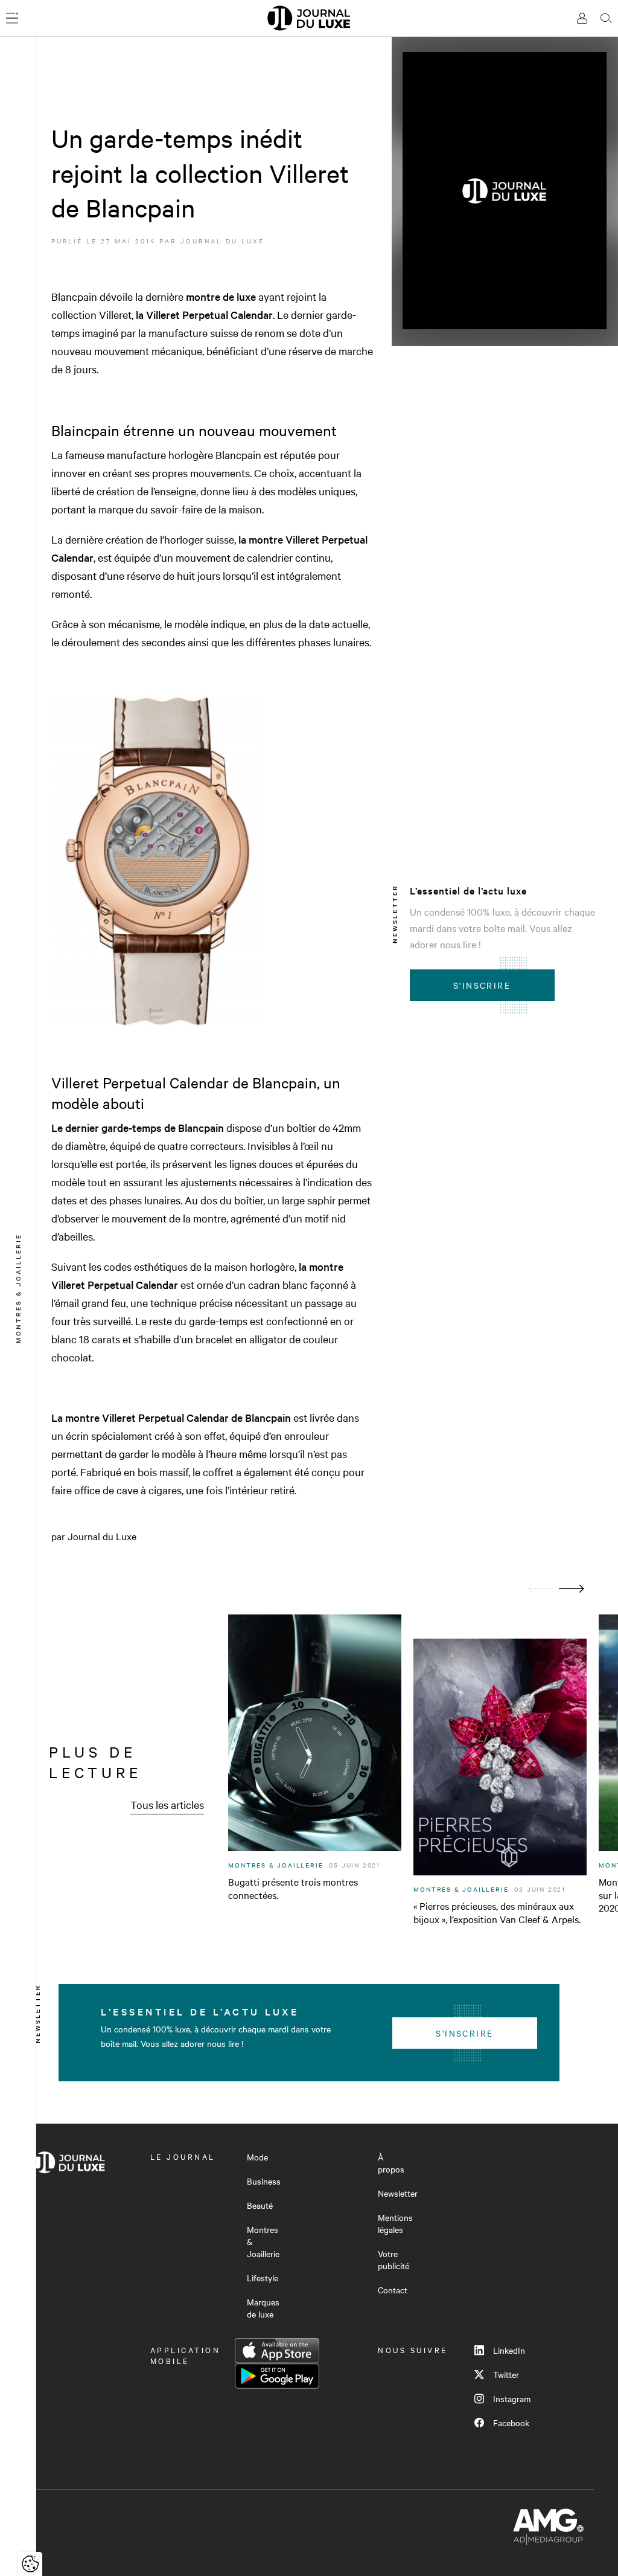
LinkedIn (509, 2350)
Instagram (512, 2398)
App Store (277, 2351)
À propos (391, 2163)
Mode (257, 2157)
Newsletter (398, 2193)
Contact (393, 2290)
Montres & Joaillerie (263, 2241)
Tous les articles (167, 1804)
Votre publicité (393, 2260)
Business (264, 2181)
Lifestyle (263, 2278)
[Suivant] (572, 1589)
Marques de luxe (263, 2308)
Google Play (277, 2376)
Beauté (260, 2205)
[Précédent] (540, 1589)
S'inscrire (482, 985)
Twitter (506, 2374)
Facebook (511, 2423)
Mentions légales (395, 2223)
